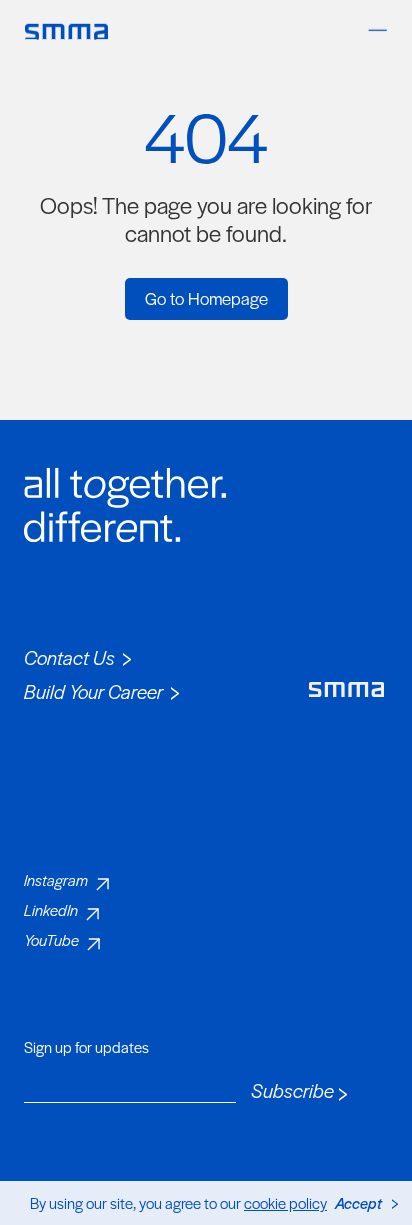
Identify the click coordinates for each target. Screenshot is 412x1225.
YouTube (51, 939)
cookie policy (285, 1202)
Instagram (56, 879)
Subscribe (292, 1091)
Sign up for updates (86, 1047)
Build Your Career (93, 691)
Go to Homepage (206, 298)
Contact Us (69, 657)
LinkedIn (51, 909)
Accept (358, 1202)
